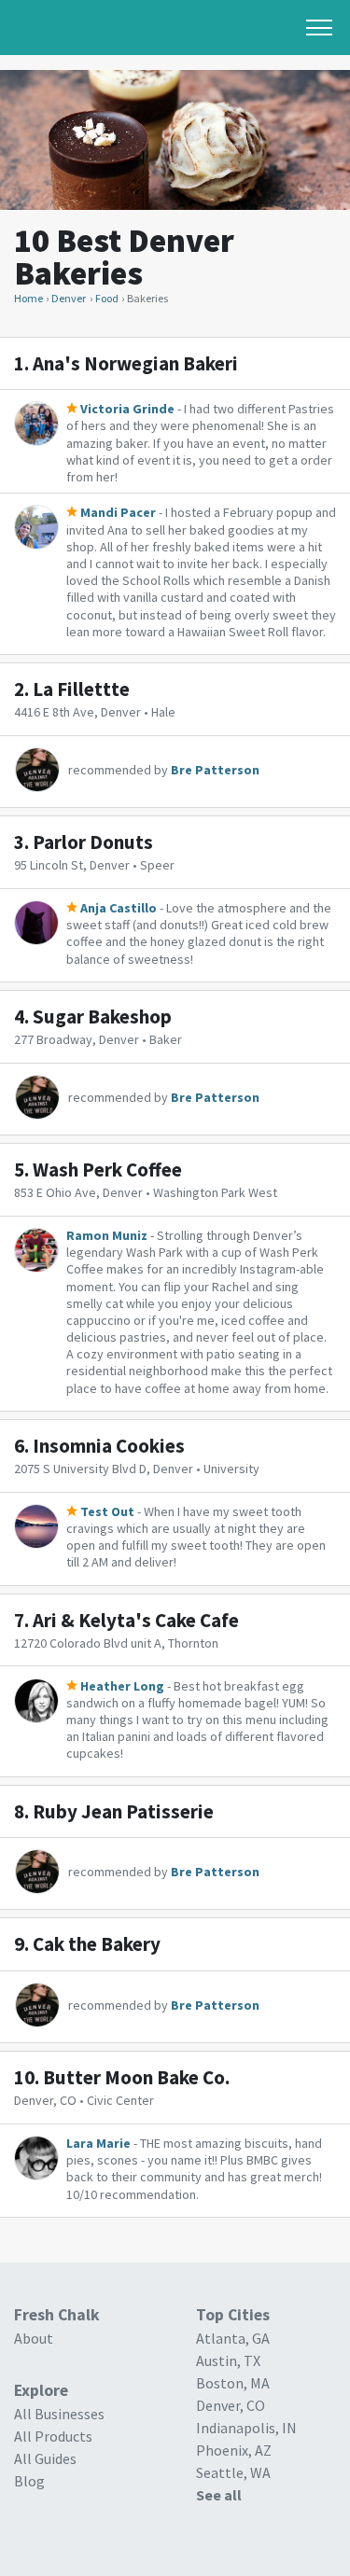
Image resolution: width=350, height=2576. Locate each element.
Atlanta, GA (233, 2338)
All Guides (45, 2458)
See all (219, 2495)
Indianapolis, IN (246, 2428)
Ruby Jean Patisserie (123, 1811)
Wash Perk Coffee (107, 1170)
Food (107, 298)
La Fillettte (81, 689)
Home (28, 298)
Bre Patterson (215, 770)
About (34, 2338)
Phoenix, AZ (234, 2450)
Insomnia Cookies (109, 1446)
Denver (69, 298)
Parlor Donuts (93, 842)
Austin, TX (228, 2360)
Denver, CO (231, 2405)
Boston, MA (233, 2383)
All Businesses (59, 2414)
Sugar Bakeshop (102, 1016)
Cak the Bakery (97, 1944)
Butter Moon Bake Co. (136, 2077)
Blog (29, 2481)
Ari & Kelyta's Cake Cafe (136, 1620)
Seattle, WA (233, 2472)
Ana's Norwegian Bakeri (135, 363)
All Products (53, 2436)
